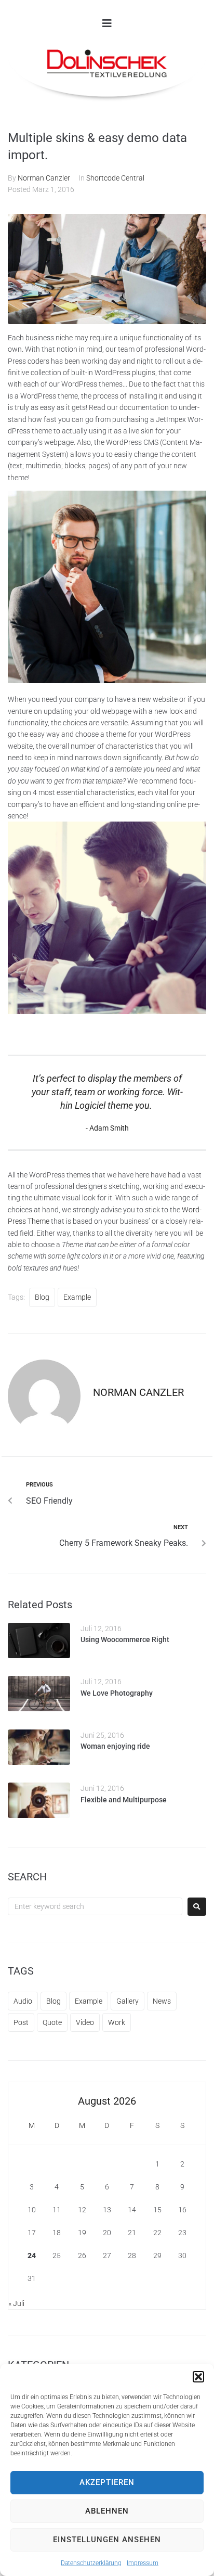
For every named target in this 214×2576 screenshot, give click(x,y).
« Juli (16, 2303)
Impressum (143, 2563)
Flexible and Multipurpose (124, 1800)
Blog (42, 1297)
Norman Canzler (44, 178)
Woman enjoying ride (115, 1746)
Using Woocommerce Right (125, 1639)
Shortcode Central (115, 178)
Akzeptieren (107, 2482)
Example (77, 1297)
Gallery (128, 2001)
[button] (198, 2377)
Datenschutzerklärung (91, 2563)
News (162, 2001)
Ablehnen (107, 2511)
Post (21, 2022)
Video (85, 2022)
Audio (23, 2001)
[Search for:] (95, 1906)
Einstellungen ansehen (107, 2540)
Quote (52, 2022)
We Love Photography (117, 1693)
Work (117, 2022)
